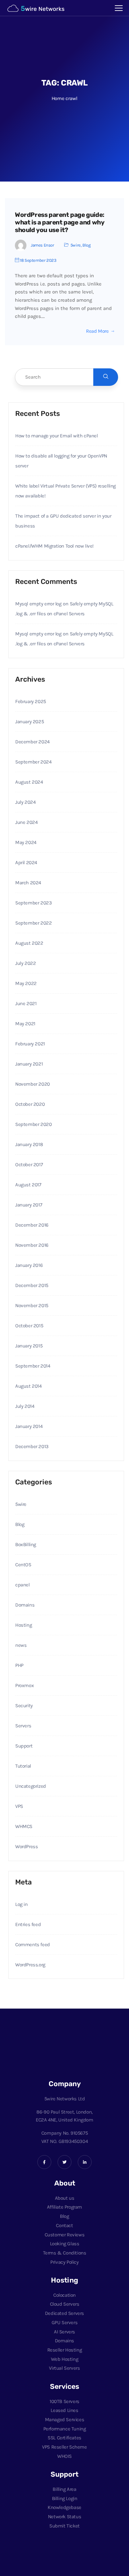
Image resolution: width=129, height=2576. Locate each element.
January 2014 (29, 1426)
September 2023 (33, 903)
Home (58, 98)
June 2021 (26, 1003)
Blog (86, 245)
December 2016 (32, 1225)
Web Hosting (65, 2359)
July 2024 (25, 802)
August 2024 (29, 782)
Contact (64, 2225)
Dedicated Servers (64, 2313)
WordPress (26, 1847)
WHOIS (64, 2456)
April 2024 (26, 863)
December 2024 (32, 742)
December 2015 (32, 1285)
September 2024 (33, 762)
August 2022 (29, 943)
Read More (97, 331)
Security (24, 1706)
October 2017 (29, 1165)
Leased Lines (64, 2410)
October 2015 (29, 1326)
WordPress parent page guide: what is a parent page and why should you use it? (60, 222)
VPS (19, 1806)
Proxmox (24, 1685)
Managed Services (65, 2420)
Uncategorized (31, 1786)
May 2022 (26, 983)
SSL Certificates (64, 2438)
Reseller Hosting (65, 2350)
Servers (23, 1726)
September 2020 (33, 1124)
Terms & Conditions (65, 2253)
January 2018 (29, 1144)
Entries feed (28, 1924)
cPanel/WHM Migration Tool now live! (54, 546)
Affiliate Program (64, 2207)
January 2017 (29, 1205)
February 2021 (30, 1044)
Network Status (64, 2517)
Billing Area (64, 2489)
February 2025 (31, 701)
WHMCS (24, 1826)
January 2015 (29, 1346)
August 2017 (28, 1185)
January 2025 (29, 722)
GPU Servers (65, 2322)
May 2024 (26, 842)
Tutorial (23, 1766)
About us (65, 2198)
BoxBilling (26, 1544)
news (21, 1645)
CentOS (23, 1565)
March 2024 (28, 883)
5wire (76, 245)
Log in (21, 1904)
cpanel (22, 1585)
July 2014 (25, 1406)
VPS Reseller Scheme (64, 2447)
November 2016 (32, 1245)
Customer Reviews (65, 2235)
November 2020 (33, 1084)
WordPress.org (30, 1965)
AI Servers (64, 2332)
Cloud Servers (65, 2304)
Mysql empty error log (38, 604)
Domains (25, 1605)
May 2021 (25, 1024)
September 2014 (33, 1366)
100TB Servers (64, 2401)
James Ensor (43, 245)
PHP (19, 1665)
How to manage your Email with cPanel (57, 436)
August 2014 (28, 1386)
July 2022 (25, 963)
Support (24, 1746)
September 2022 (33, 923)
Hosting (23, 1625)
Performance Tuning (65, 2429)
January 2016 (29, 1265)
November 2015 (32, 1305)
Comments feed (33, 1945)
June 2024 (26, 822)
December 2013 (32, 1446)
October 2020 (30, 1104)
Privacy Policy (64, 2262)
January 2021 (29, 1064)
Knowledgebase (64, 2507)
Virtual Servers (64, 2368)
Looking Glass (65, 2244)
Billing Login (65, 2498)
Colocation (64, 2295)
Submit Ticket (64, 2526)
